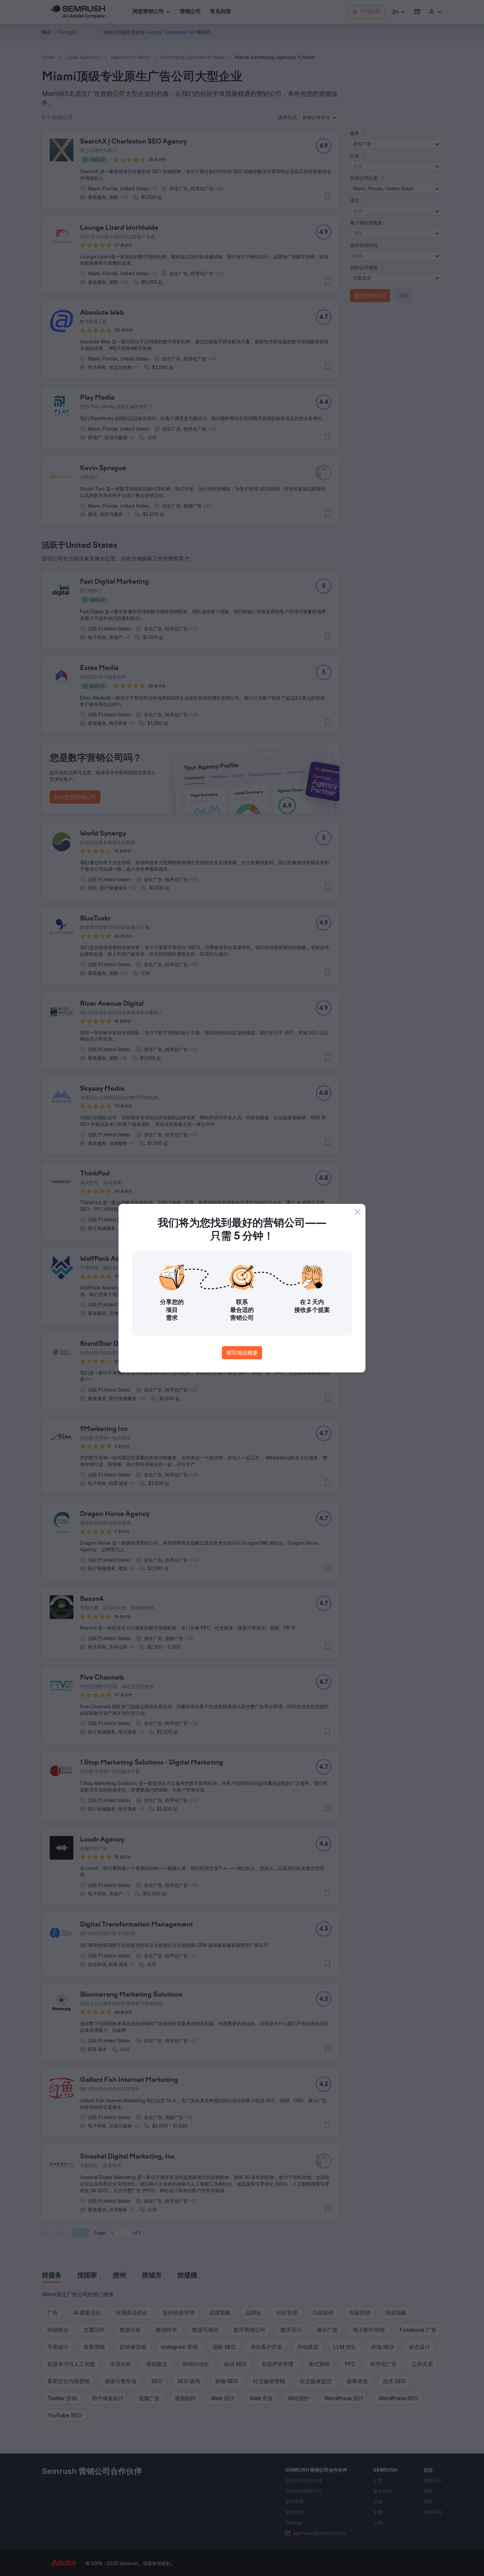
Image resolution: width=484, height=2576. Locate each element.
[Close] (358, 1212)
